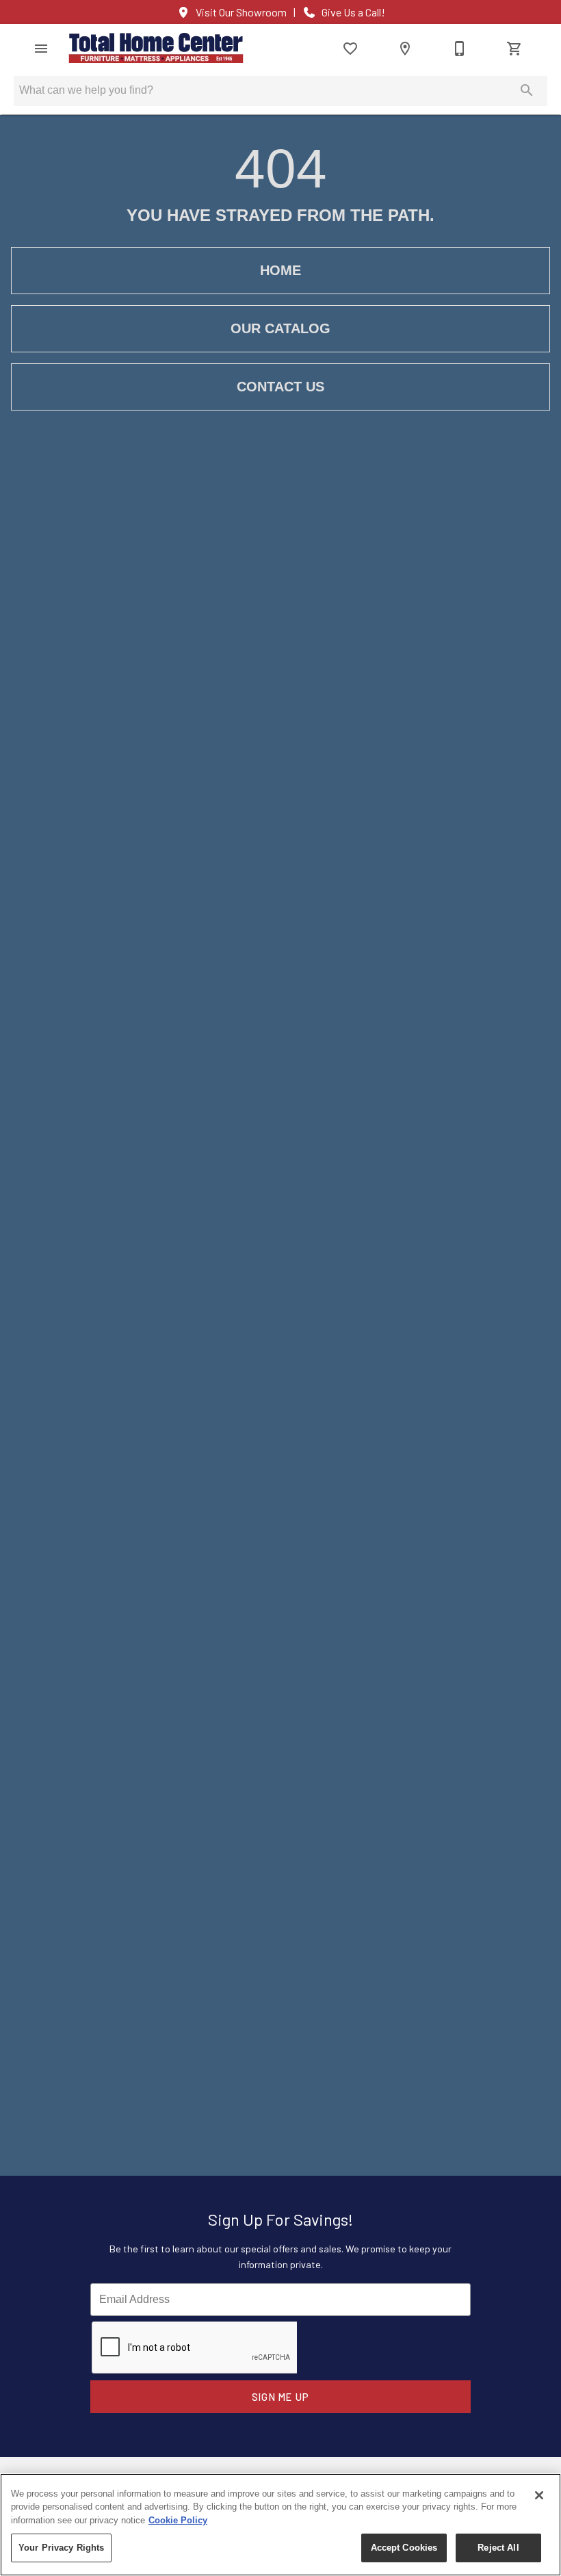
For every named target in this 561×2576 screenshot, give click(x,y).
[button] (41, 49)
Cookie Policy (178, 2520)
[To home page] (156, 48)
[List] (350, 49)
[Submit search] (527, 90)
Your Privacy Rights (61, 2548)
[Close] (539, 2495)
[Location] (405, 49)
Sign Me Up (281, 2397)
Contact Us (280, 387)
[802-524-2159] (460, 49)
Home (280, 270)
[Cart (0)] (514, 49)
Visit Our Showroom (241, 12)
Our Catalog (280, 328)
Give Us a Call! (353, 12)
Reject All (498, 2548)
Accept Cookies (404, 2548)
